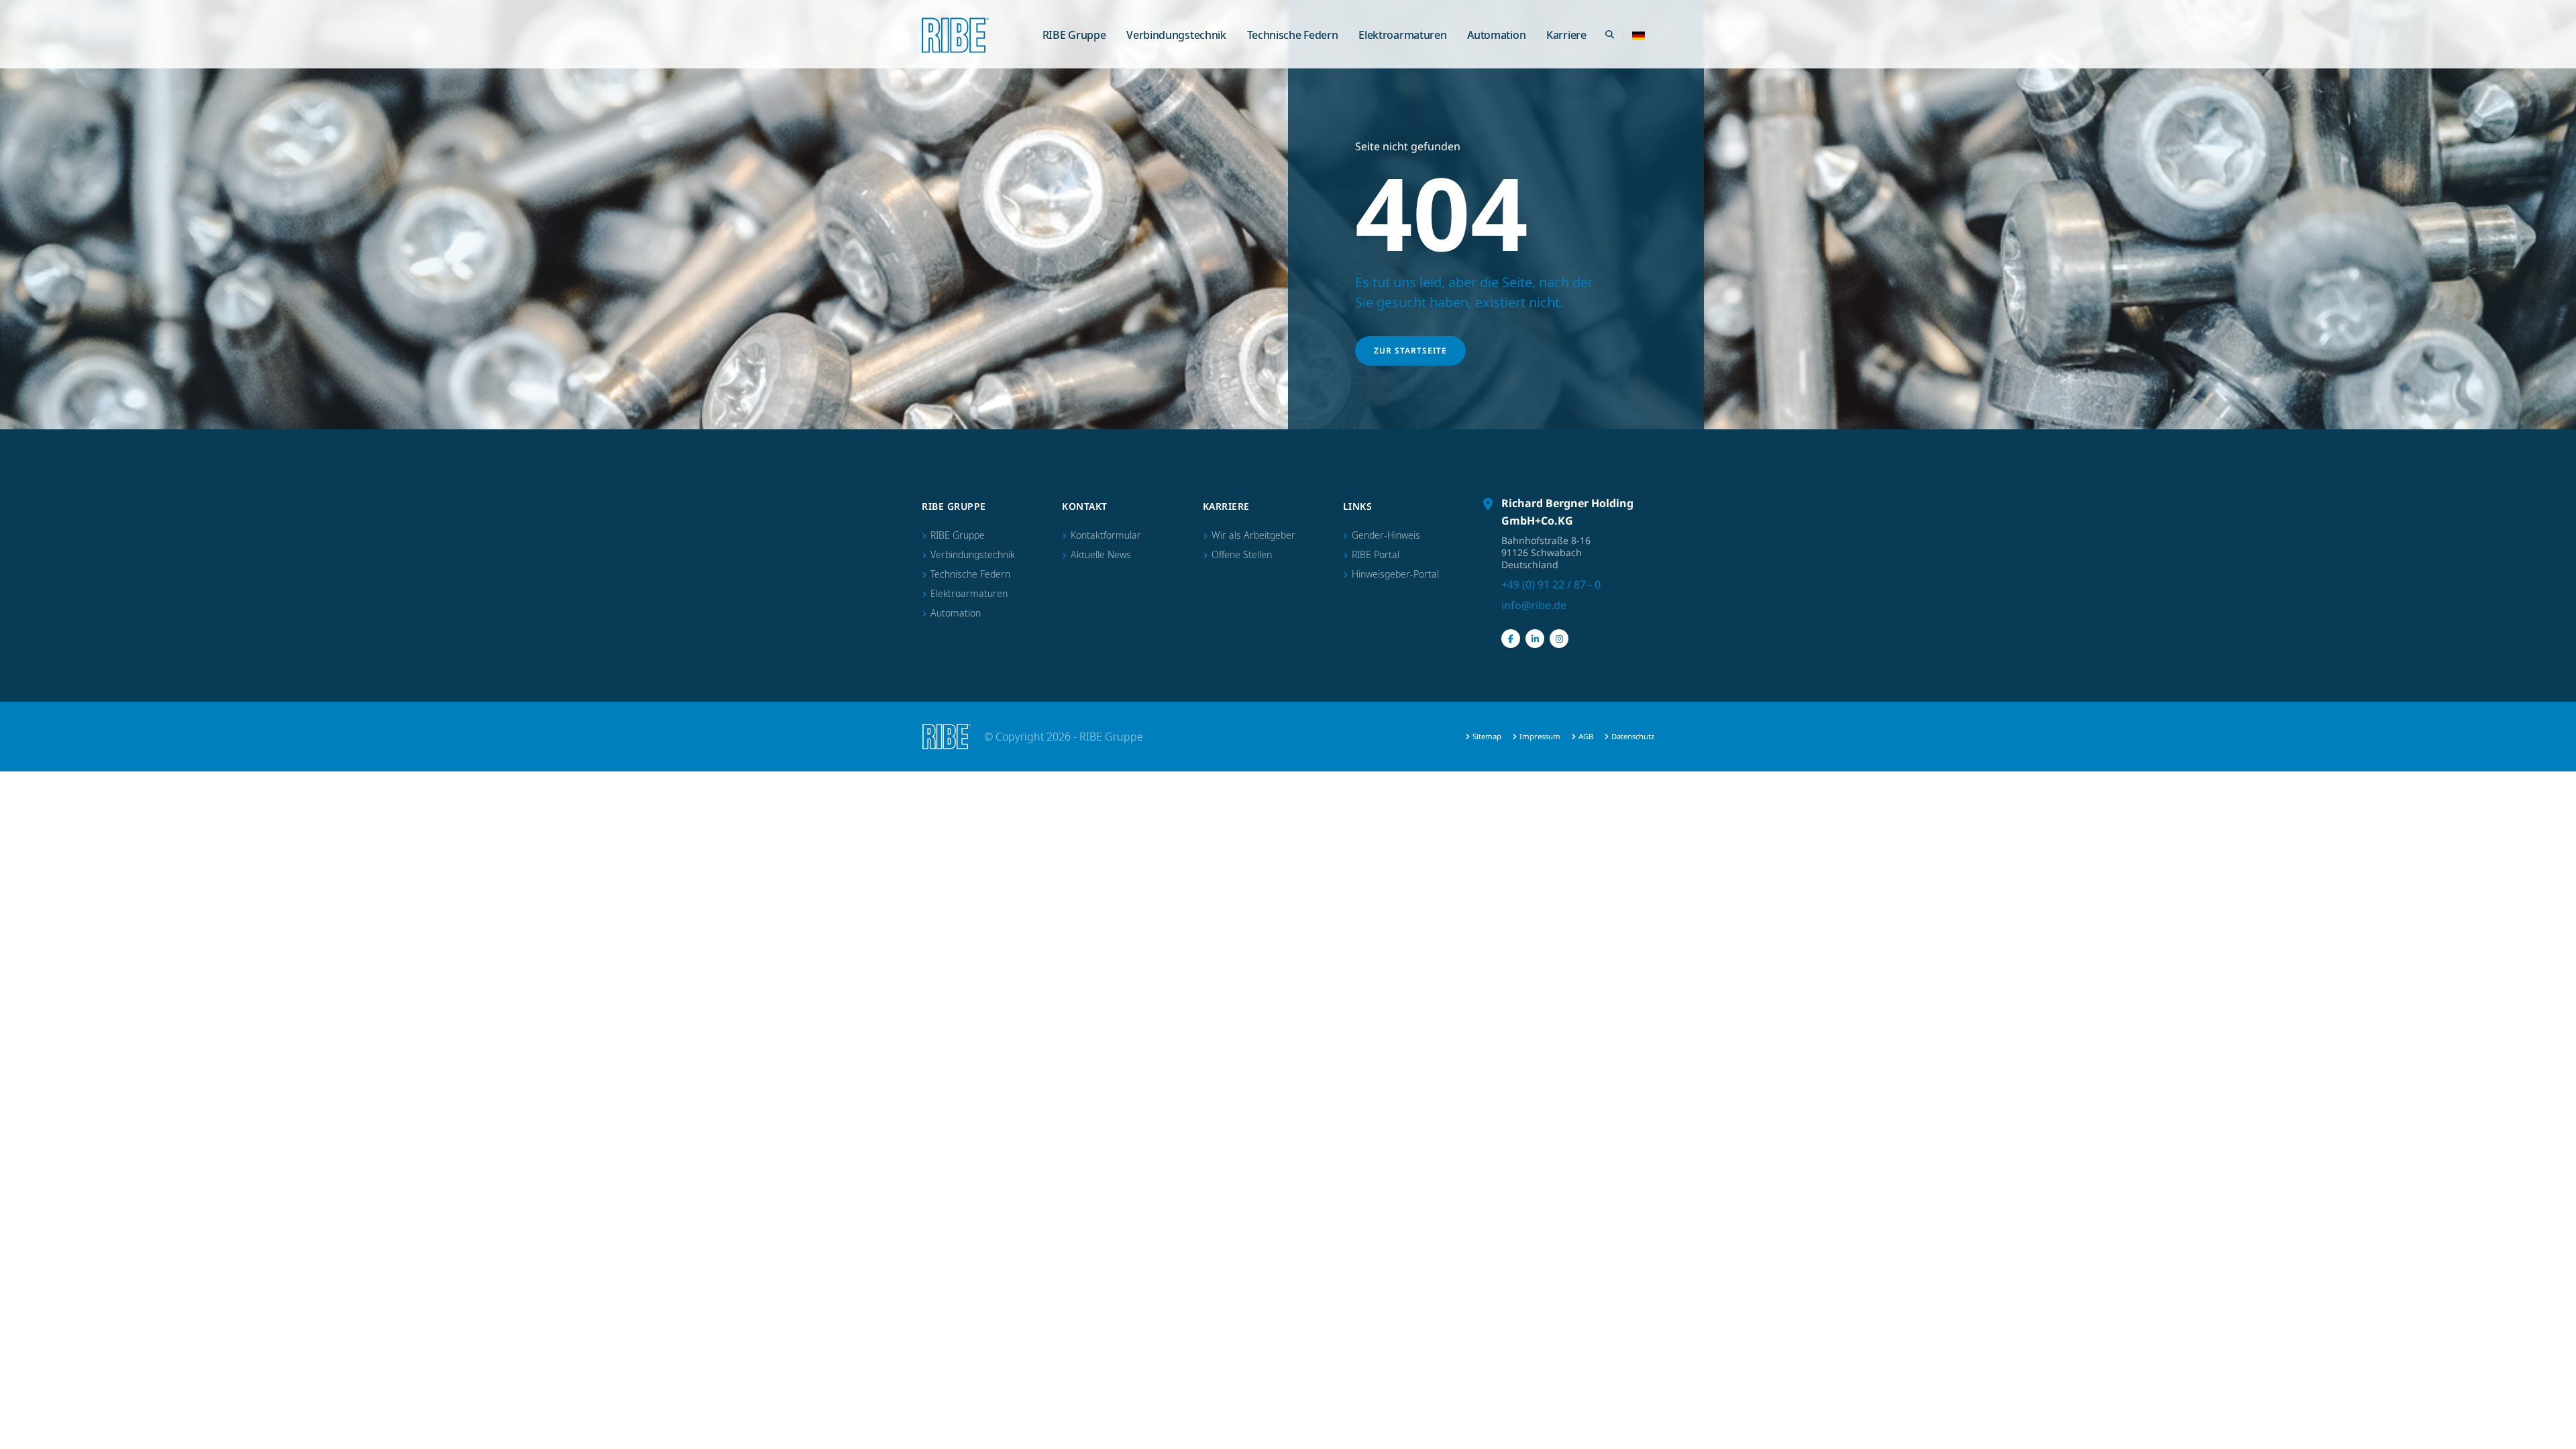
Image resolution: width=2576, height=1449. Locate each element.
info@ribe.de (1534, 605)
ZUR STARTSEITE (1410, 351)
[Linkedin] (1535, 639)
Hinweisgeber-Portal (1395, 574)
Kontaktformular (1106, 535)
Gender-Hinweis (1386, 535)
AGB (1586, 736)
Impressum (1540, 736)
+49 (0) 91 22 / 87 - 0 (1551, 584)
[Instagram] (1559, 639)
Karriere (1566, 35)
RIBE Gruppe (1074, 35)
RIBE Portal (1376, 554)
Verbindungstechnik (1176, 35)
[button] (1639, 35)
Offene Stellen (1242, 554)
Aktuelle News (1101, 554)
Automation (1496, 35)
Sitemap (1487, 736)
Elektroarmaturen (1402, 35)
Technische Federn (1293, 35)
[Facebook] (1511, 639)
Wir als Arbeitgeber (1253, 535)
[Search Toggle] (1609, 35)
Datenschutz (1633, 736)
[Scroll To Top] (2553, 1434)
